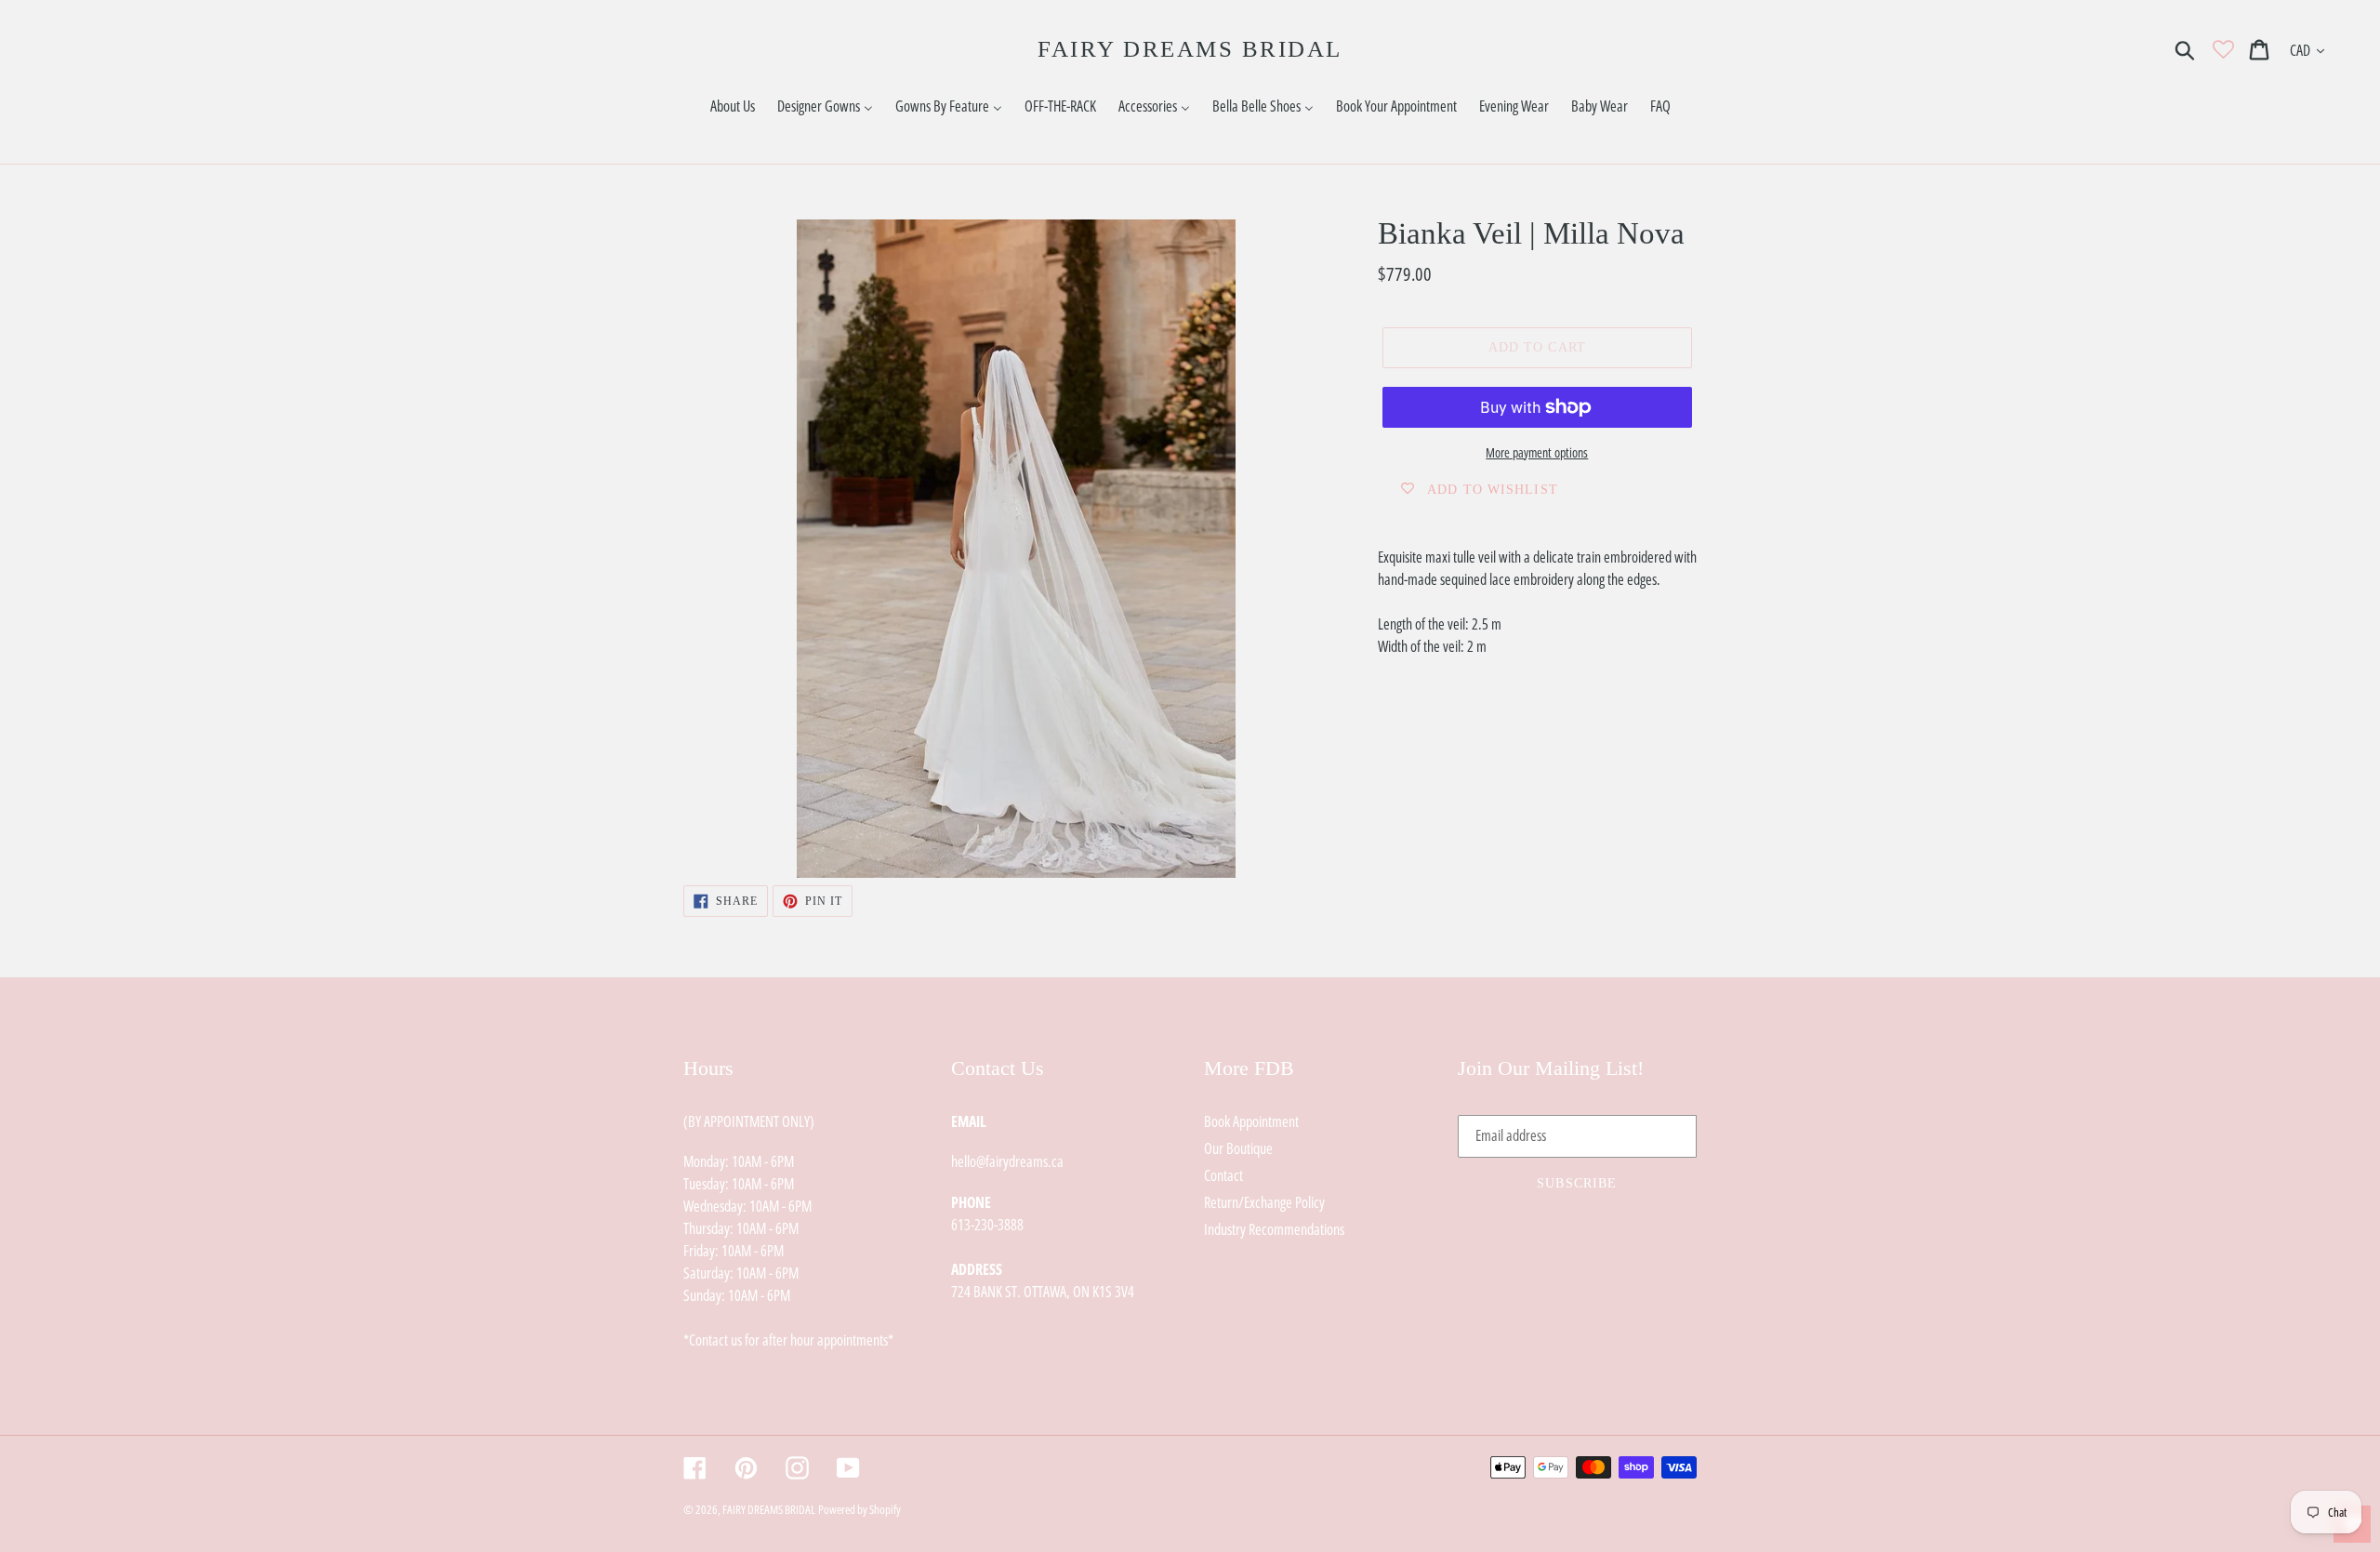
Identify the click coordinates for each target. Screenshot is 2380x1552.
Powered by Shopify (859, 1509)
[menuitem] (733, 106)
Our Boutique (1238, 1148)
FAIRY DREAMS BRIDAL (1190, 49)
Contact (1223, 1175)
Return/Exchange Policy (1264, 1202)
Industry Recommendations (1274, 1229)
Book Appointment (1251, 1121)
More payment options (1537, 452)
